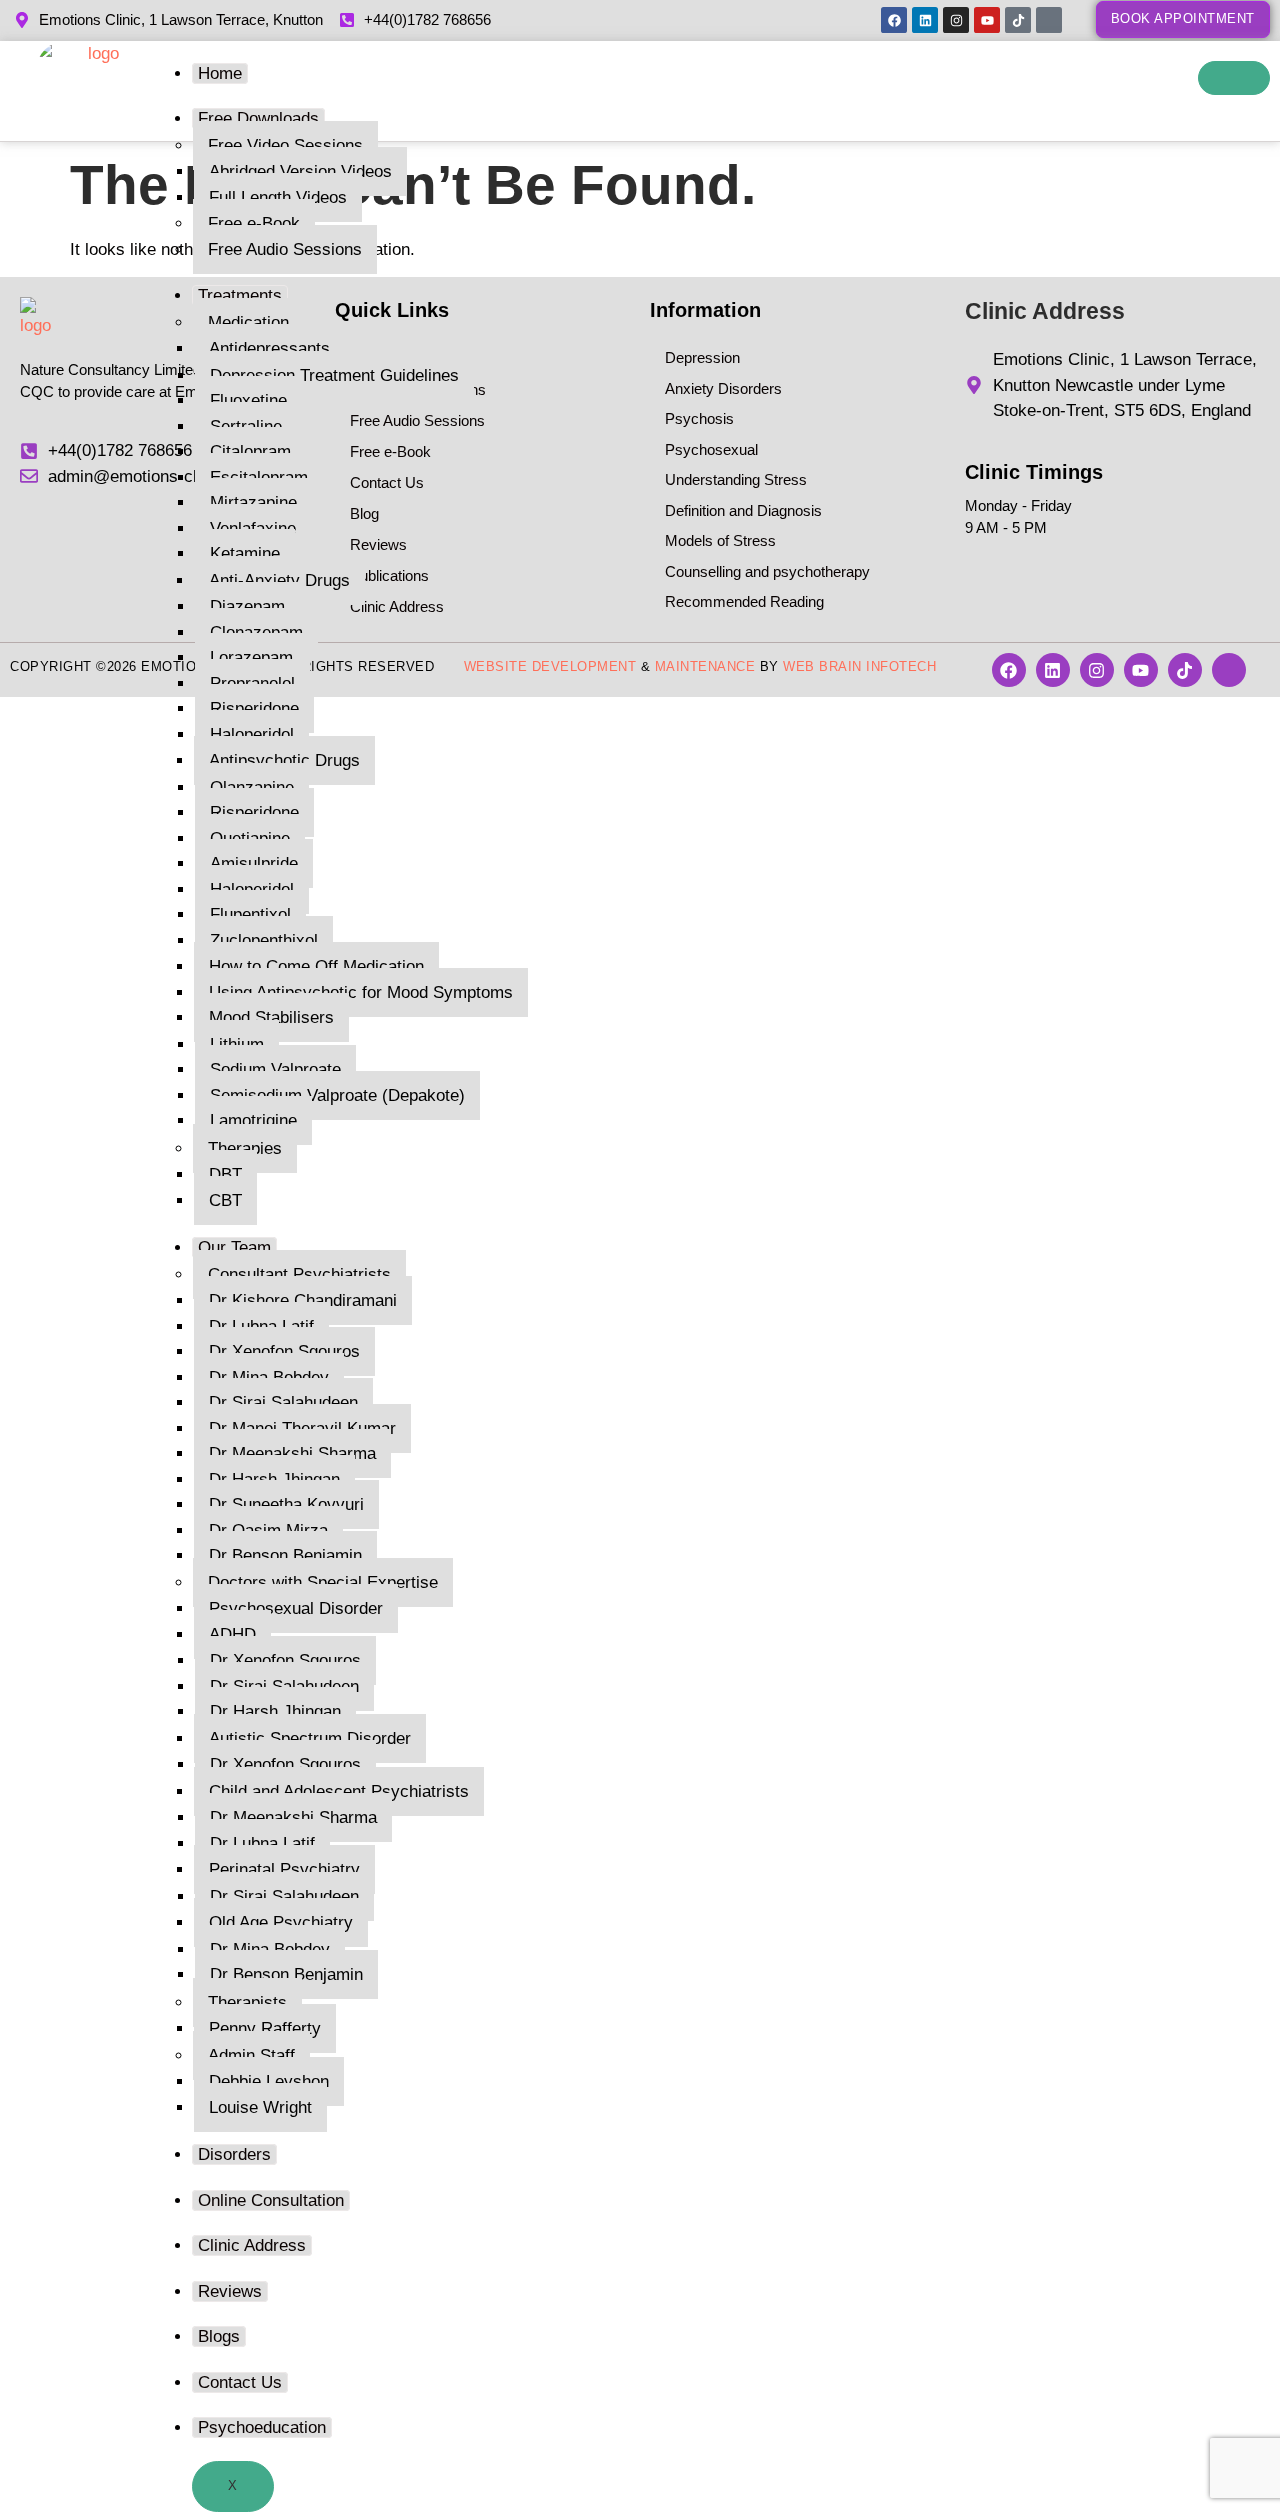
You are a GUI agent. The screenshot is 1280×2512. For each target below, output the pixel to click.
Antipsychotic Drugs (284, 760)
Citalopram (250, 451)
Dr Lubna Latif (261, 1326)
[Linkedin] (925, 20)
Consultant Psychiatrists (299, 1274)
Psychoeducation (262, 2427)
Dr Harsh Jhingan (274, 1479)
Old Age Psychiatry (281, 1922)
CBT (225, 1200)
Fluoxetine (248, 400)
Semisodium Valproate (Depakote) (337, 1095)
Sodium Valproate (275, 1069)
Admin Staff (251, 2055)
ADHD (232, 1634)
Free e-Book (254, 223)
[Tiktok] (1018, 20)
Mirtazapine (253, 502)
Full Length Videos (278, 197)
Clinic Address (252, 2245)
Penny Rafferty (265, 2028)
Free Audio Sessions (285, 249)
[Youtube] (987, 20)
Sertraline (246, 426)
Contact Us (240, 2382)
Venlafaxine (253, 528)
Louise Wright (260, 2107)
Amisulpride (254, 863)
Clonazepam (256, 632)
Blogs (219, 2336)
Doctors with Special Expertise (323, 1582)
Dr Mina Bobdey (269, 1377)
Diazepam (247, 606)
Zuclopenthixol (264, 940)
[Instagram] (956, 20)
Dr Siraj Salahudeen (283, 1402)
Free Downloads (258, 118)
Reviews (230, 2291)
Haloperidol (252, 734)
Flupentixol (250, 914)
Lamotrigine (253, 1120)
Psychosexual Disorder (296, 1608)
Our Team (234, 1247)
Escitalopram (259, 477)
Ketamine (245, 553)
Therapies (245, 1148)
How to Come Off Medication (316, 966)
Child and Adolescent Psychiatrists (339, 1791)
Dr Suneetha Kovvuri (286, 1504)
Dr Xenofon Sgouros (284, 1351)
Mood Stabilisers (271, 1017)
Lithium (237, 1044)
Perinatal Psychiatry (284, 1869)
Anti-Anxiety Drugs (279, 580)
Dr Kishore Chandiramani (303, 1300)
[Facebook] (894, 20)
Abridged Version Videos (300, 171)
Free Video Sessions (285, 145)
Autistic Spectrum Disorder (310, 1738)
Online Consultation (271, 2200)
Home (220, 73)
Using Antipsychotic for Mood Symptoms (361, 992)
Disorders (234, 2154)
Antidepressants (269, 348)
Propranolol (252, 683)
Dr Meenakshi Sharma (292, 1453)
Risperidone (254, 708)
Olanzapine (252, 787)
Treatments (240, 295)
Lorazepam (251, 657)
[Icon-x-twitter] (1049, 20)
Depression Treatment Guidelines (334, 375)
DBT (225, 1174)
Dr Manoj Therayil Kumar (302, 1428)
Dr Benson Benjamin (285, 1555)
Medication (248, 322)
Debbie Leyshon (269, 2081)
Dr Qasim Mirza (268, 1530)
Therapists (247, 2002)
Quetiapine (250, 838)
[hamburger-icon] (1234, 78)
